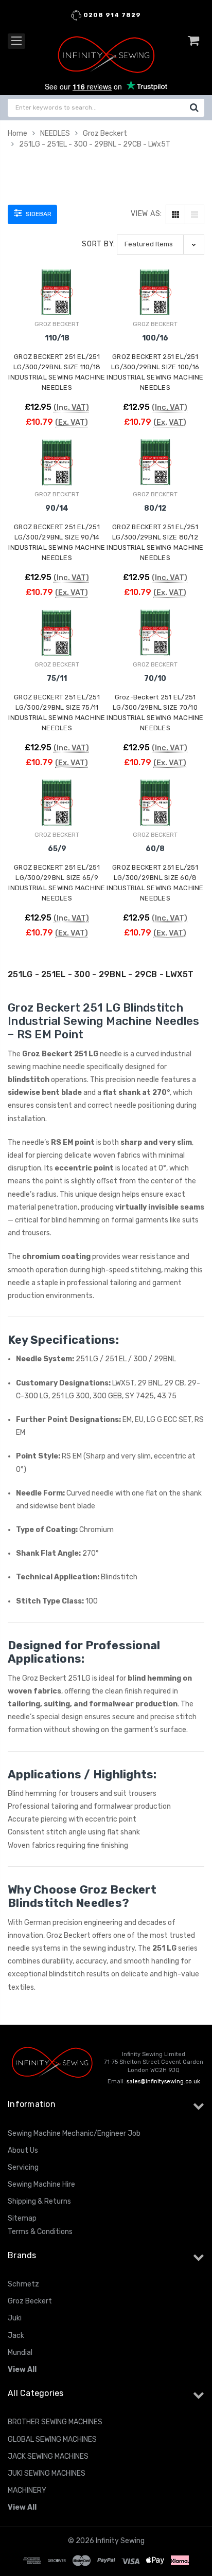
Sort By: (99, 244)
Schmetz (23, 2284)
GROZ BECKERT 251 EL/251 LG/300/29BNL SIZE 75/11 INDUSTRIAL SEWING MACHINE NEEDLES (57, 713)
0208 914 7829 (111, 15)
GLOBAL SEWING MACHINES (52, 2439)
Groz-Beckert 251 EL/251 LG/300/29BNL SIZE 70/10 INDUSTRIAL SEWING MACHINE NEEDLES (155, 713)
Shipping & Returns (39, 2201)
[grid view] (175, 214)
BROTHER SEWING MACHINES (55, 2422)
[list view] (195, 214)
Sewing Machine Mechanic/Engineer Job (74, 2133)
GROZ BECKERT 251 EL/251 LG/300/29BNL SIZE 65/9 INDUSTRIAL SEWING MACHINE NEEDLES (57, 883)
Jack (16, 2336)
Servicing (23, 2167)
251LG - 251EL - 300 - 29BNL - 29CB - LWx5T (95, 144)
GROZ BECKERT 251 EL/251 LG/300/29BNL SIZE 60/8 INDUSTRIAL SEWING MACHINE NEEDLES (155, 883)
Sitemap (22, 2218)
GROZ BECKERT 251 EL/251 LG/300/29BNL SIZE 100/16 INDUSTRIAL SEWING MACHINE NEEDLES (155, 372)
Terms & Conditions (40, 2232)
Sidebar (38, 214)
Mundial (20, 2353)
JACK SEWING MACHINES (48, 2456)
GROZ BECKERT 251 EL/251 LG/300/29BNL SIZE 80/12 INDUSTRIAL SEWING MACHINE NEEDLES (155, 542)
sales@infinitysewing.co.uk (163, 2082)
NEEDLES (55, 133)
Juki (15, 2318)
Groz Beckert (105, 133)
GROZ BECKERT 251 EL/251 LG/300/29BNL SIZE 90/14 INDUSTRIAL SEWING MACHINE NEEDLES (57, 542)
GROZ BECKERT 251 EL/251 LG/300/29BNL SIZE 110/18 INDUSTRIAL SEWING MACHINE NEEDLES (57, 372)
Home (17, 133)
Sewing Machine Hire (41, 2184)
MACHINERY (27, 2490)
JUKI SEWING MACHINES (47, 2473)
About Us (23, 2150)
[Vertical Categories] (16, 41)
